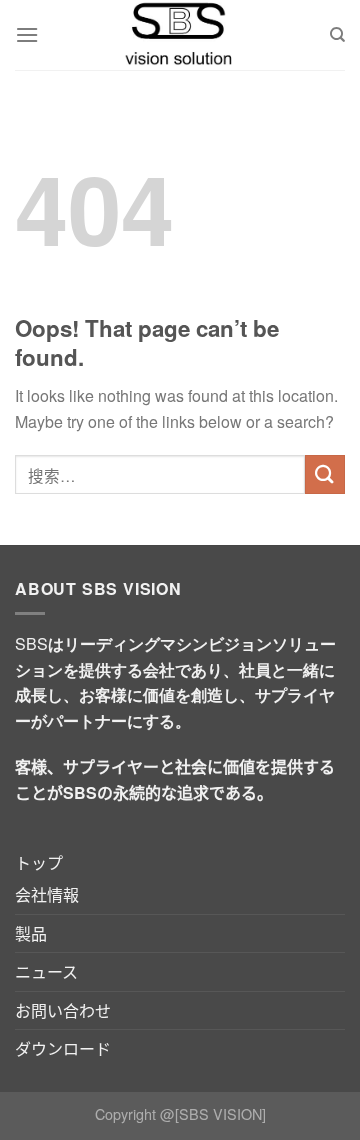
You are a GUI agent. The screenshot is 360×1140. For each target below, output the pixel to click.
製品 (31, 933)
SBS (31, 643)
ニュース (46, 971)
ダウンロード (63, 1048)
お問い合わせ (63, 1010)
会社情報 (47, 894)
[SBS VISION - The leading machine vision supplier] (180, 35)
